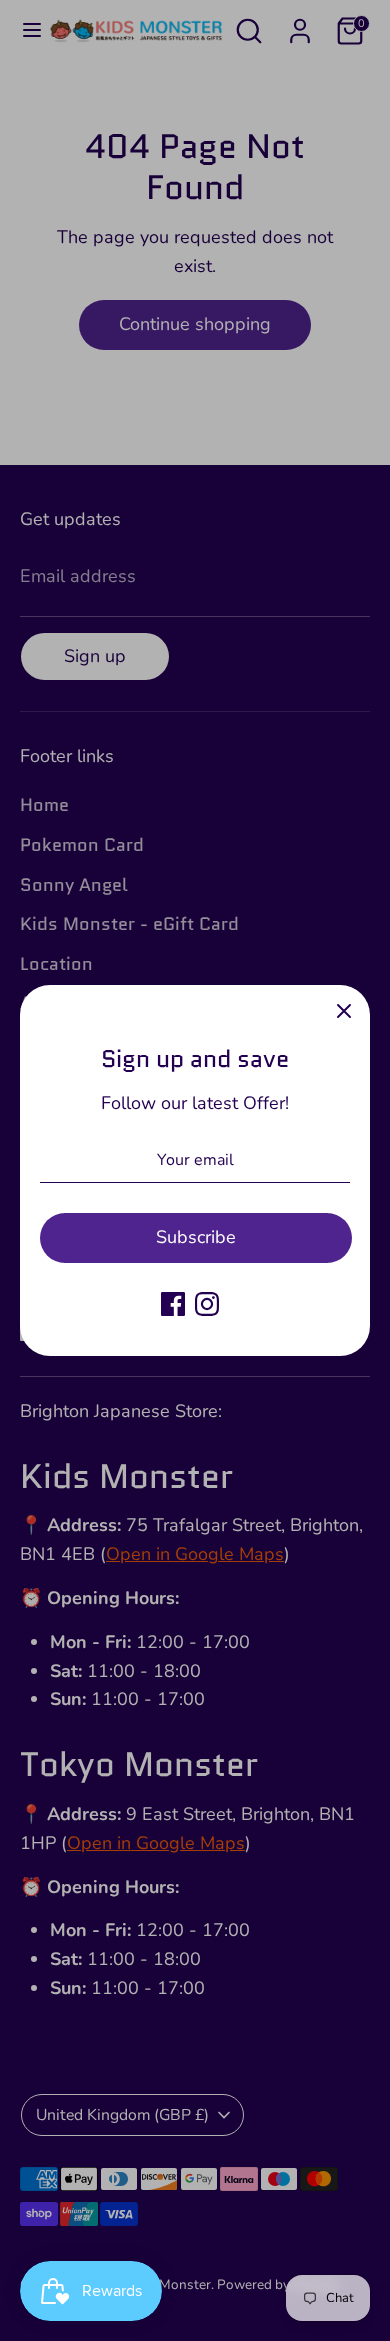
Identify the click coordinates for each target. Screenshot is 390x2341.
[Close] (344, 1011)
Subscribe (196, 1237)
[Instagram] (207, 1304)
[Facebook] (173, 1304)
